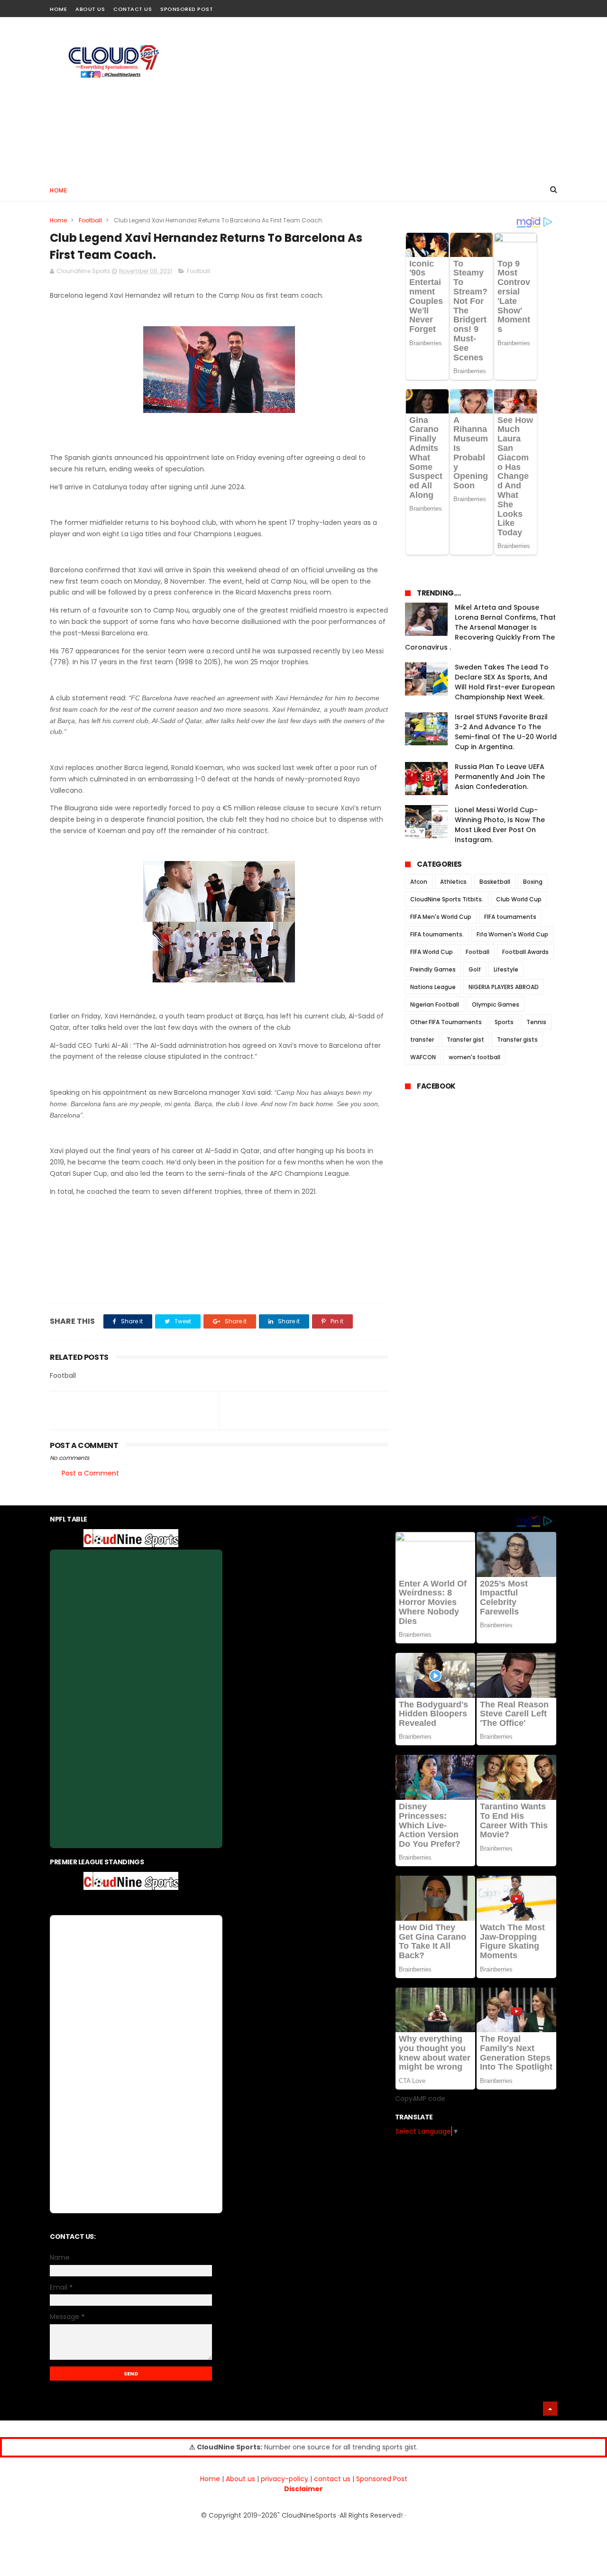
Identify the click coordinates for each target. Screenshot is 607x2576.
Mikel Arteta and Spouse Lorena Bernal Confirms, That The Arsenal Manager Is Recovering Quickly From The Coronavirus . (480, 627)
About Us (90, 9)
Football (90, 220)
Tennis (536, 1022)
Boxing (533, 882)
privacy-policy (285, 2479)
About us (240, 2479)
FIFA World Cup (432, 952)
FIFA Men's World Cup (441, 917)
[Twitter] (551, 6)
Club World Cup (519, 899)
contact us (332, 2479)
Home (58, 9)
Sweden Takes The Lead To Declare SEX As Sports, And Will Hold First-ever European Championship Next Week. (505, 682)
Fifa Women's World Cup (512, 934)
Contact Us (133, 9)
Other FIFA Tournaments (446, 1022)
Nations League (433, 987)
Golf (475, 969)
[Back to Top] (550, 2409)
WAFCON (423, 1057)
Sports (504, 1022)
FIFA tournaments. (437, 934)
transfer (422, 1040)
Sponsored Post (187, 9)
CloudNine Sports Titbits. (447, 899)
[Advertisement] (385, 98)
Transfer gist (465, 1040)
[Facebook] (518, 6)
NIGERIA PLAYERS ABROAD (504, 987)
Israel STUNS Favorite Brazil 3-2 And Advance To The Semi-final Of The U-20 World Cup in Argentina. (506, 732)
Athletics (453, 882)
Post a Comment (90, 1473)
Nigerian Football (435, 1004)
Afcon (419, 882)
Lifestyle (506, 969)
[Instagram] (535, 6)
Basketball (495, 882)
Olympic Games (496, 1004)
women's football (474, 1057)
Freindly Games (433, 969)
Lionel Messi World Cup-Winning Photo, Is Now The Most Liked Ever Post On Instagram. (500, 825)
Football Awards (525, 952)
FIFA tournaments (510, 917)
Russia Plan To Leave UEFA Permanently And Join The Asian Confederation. (500, 777)
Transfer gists (517, 1040)
